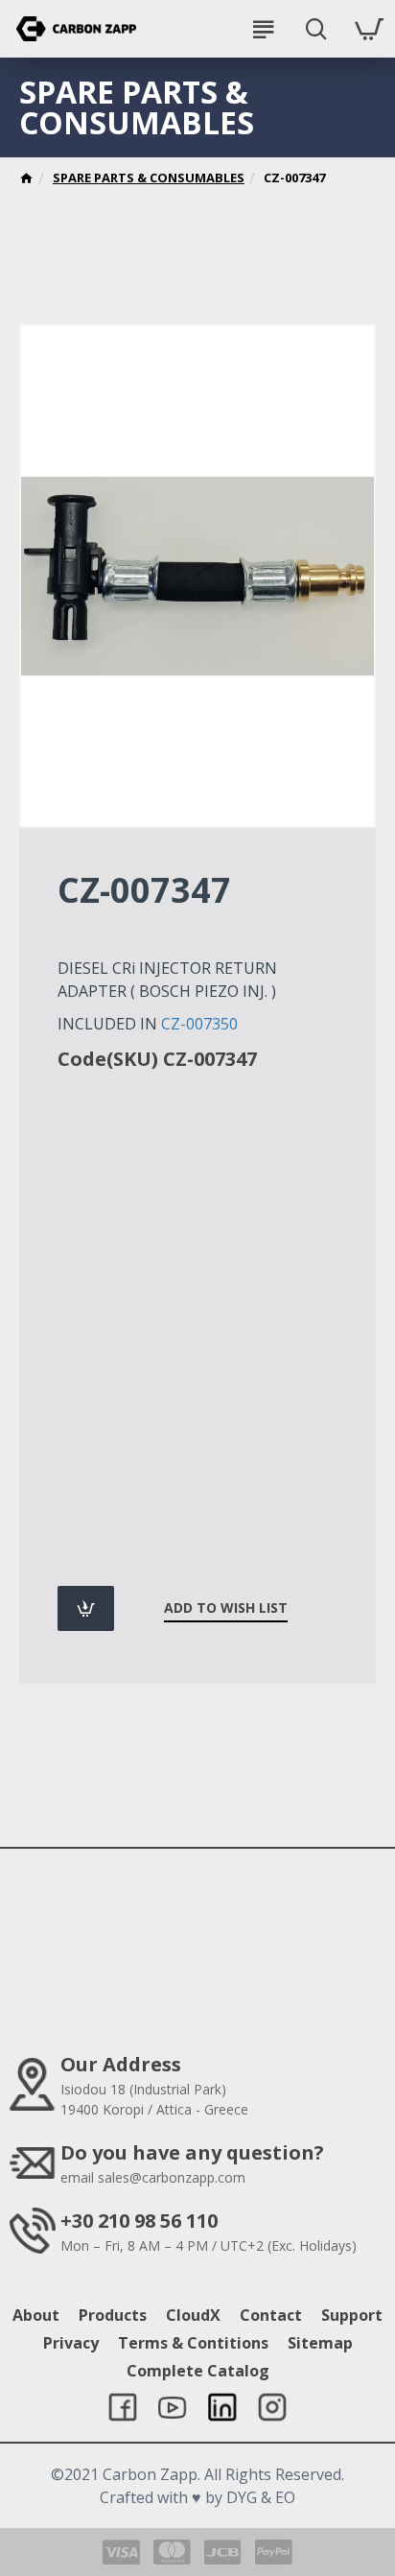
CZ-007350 (199, 1024)
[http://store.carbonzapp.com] (26, 180)
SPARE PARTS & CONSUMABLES (149, 177)
